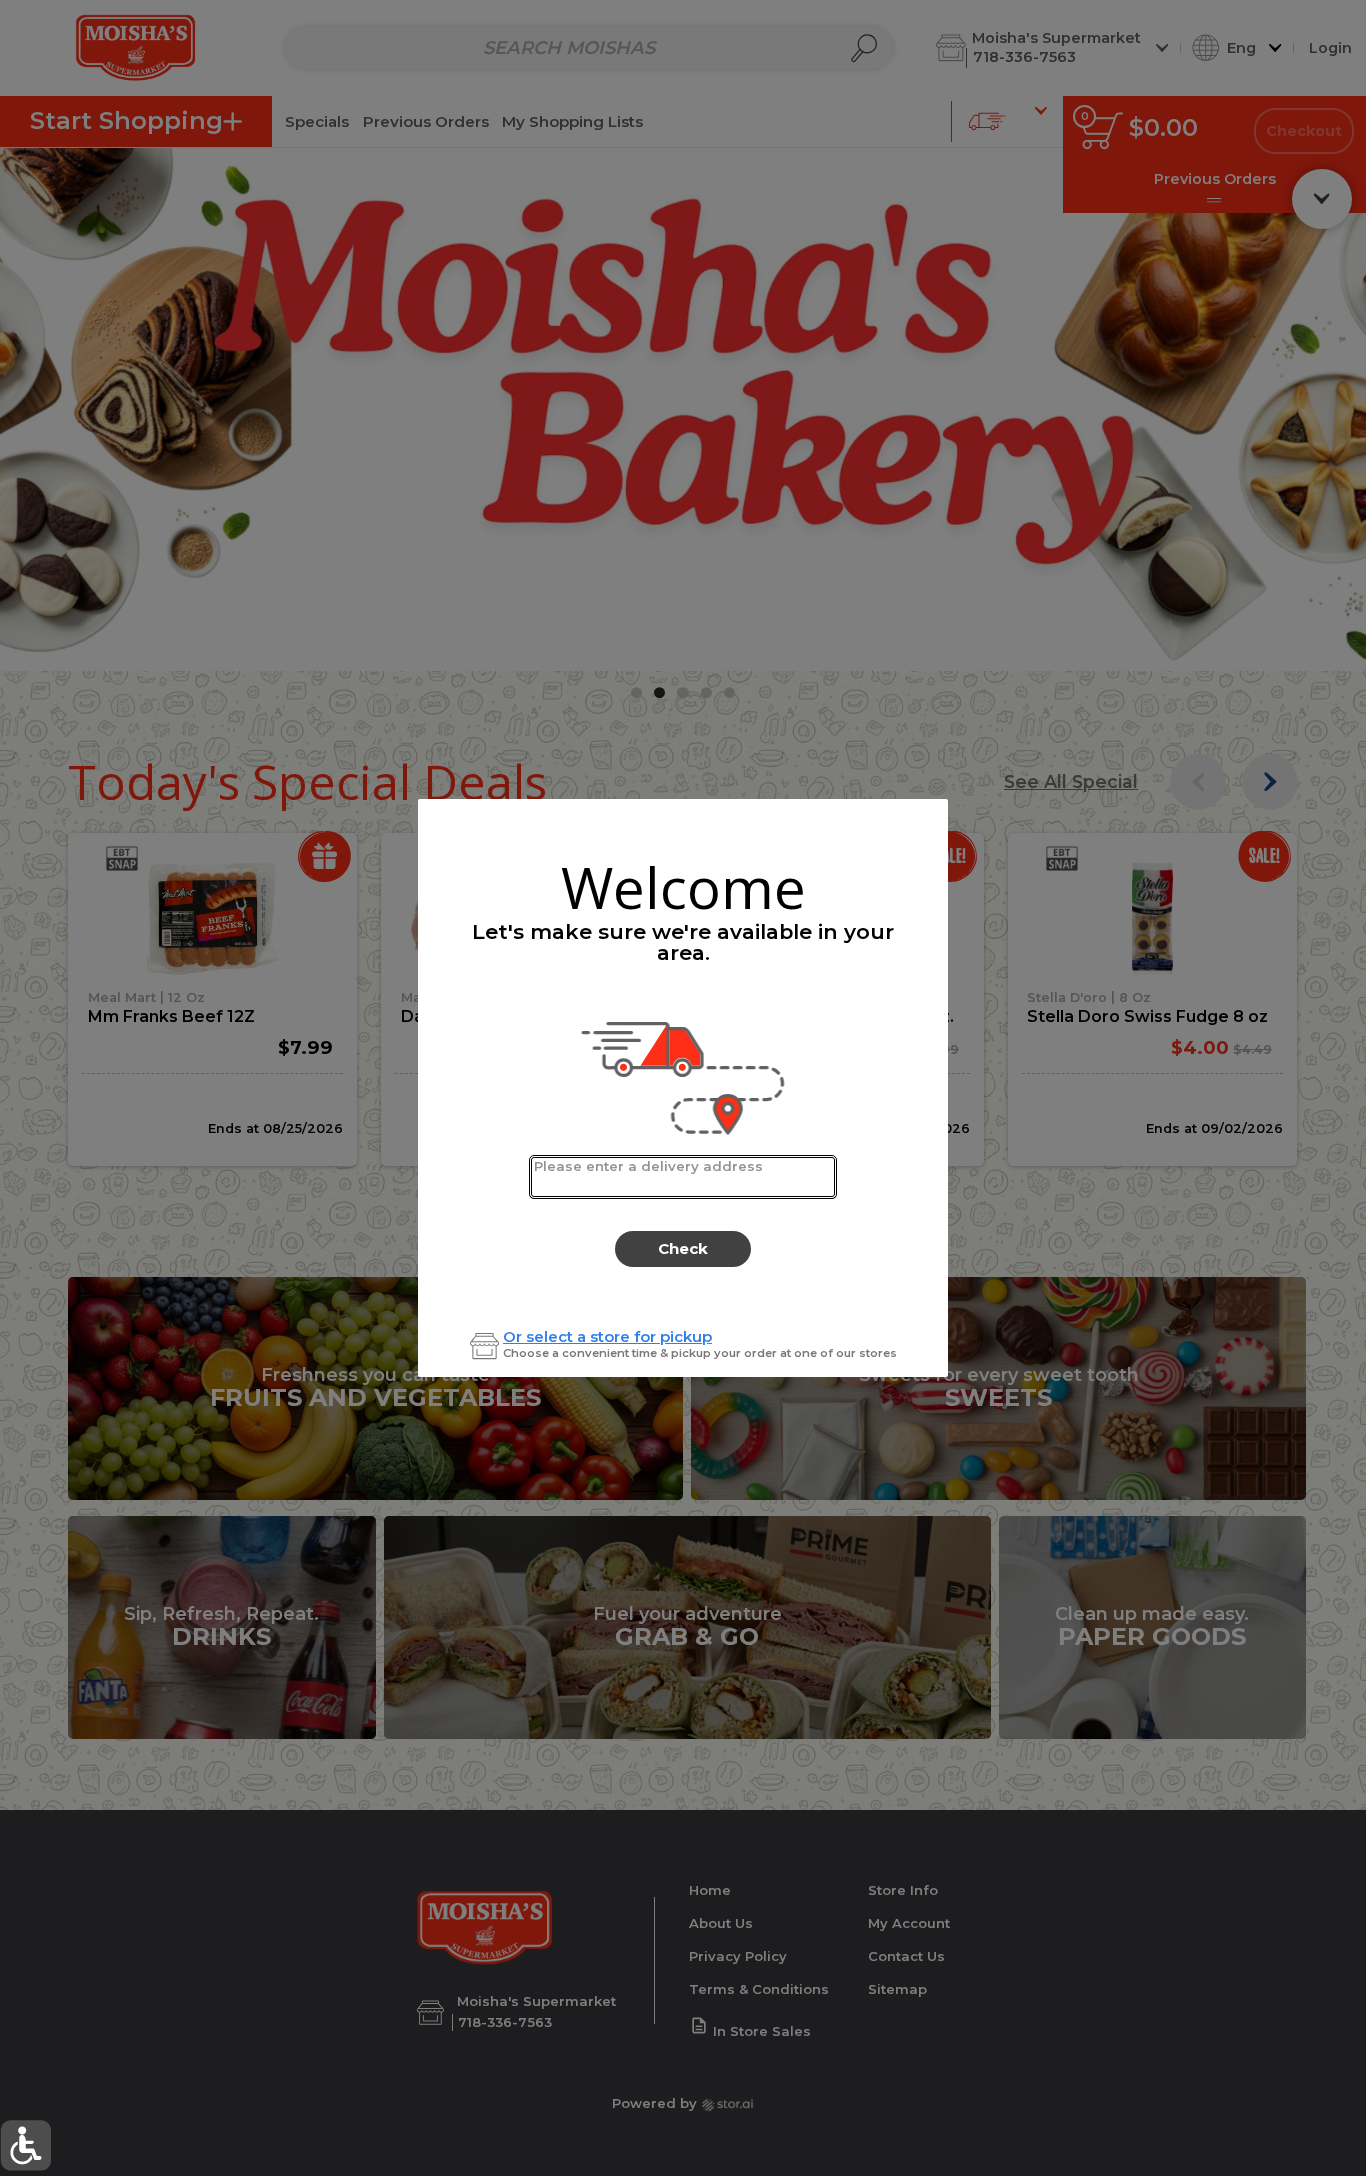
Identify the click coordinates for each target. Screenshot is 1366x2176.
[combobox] (682, 1177)
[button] (25, 2145)
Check (683, 1248)
